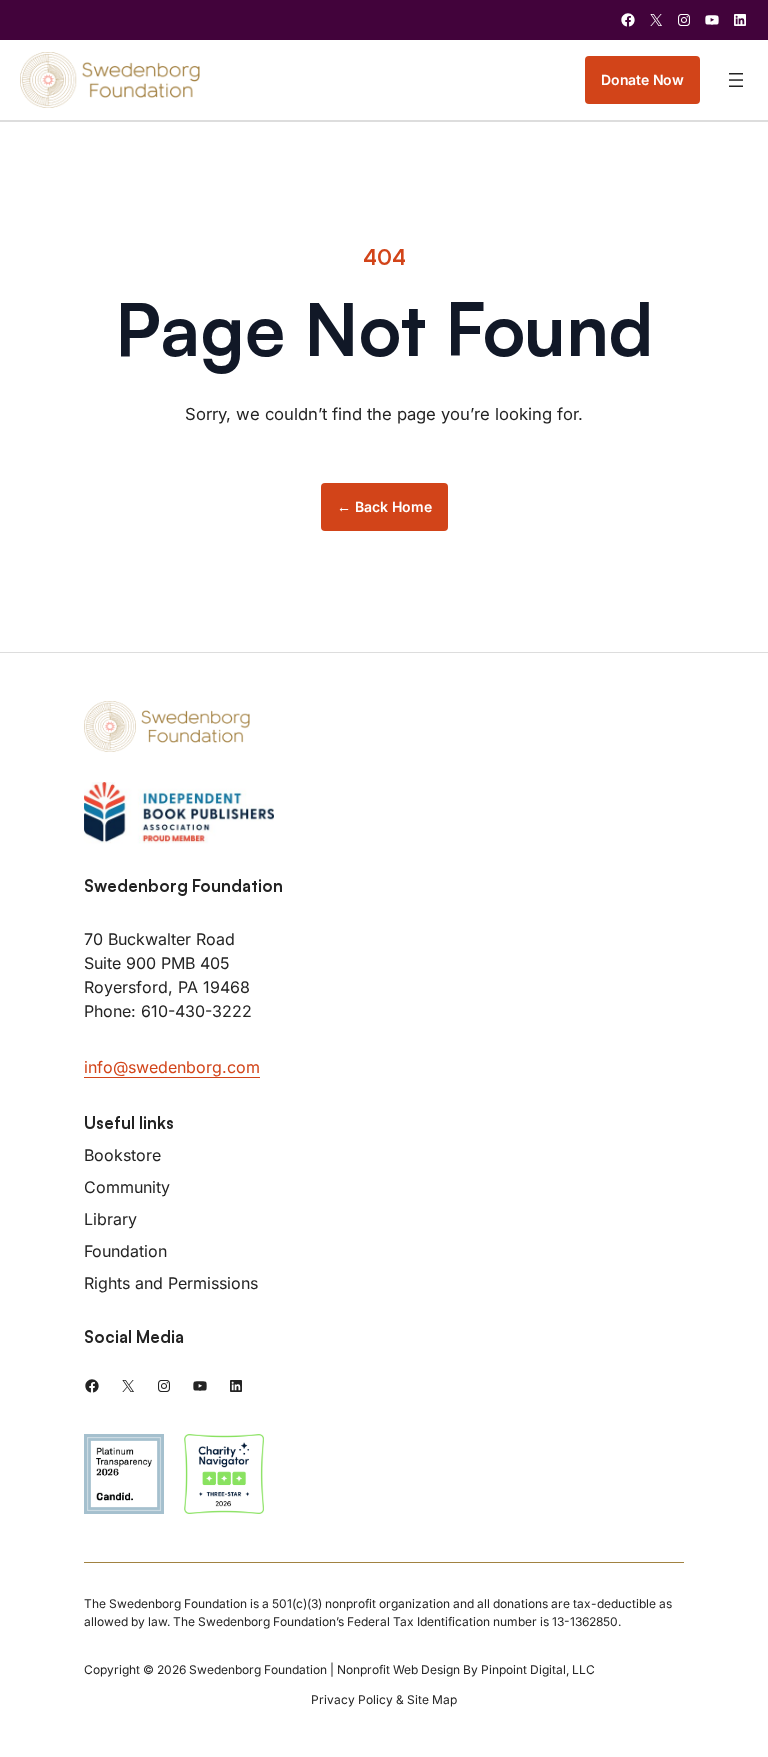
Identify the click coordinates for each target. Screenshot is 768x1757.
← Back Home (384, 506)
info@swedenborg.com (172, 1067)
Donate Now (642, 79)
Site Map (432, 1699)
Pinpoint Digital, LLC (538, 1669)
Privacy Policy (352, 1699)
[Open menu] (736, 80)
